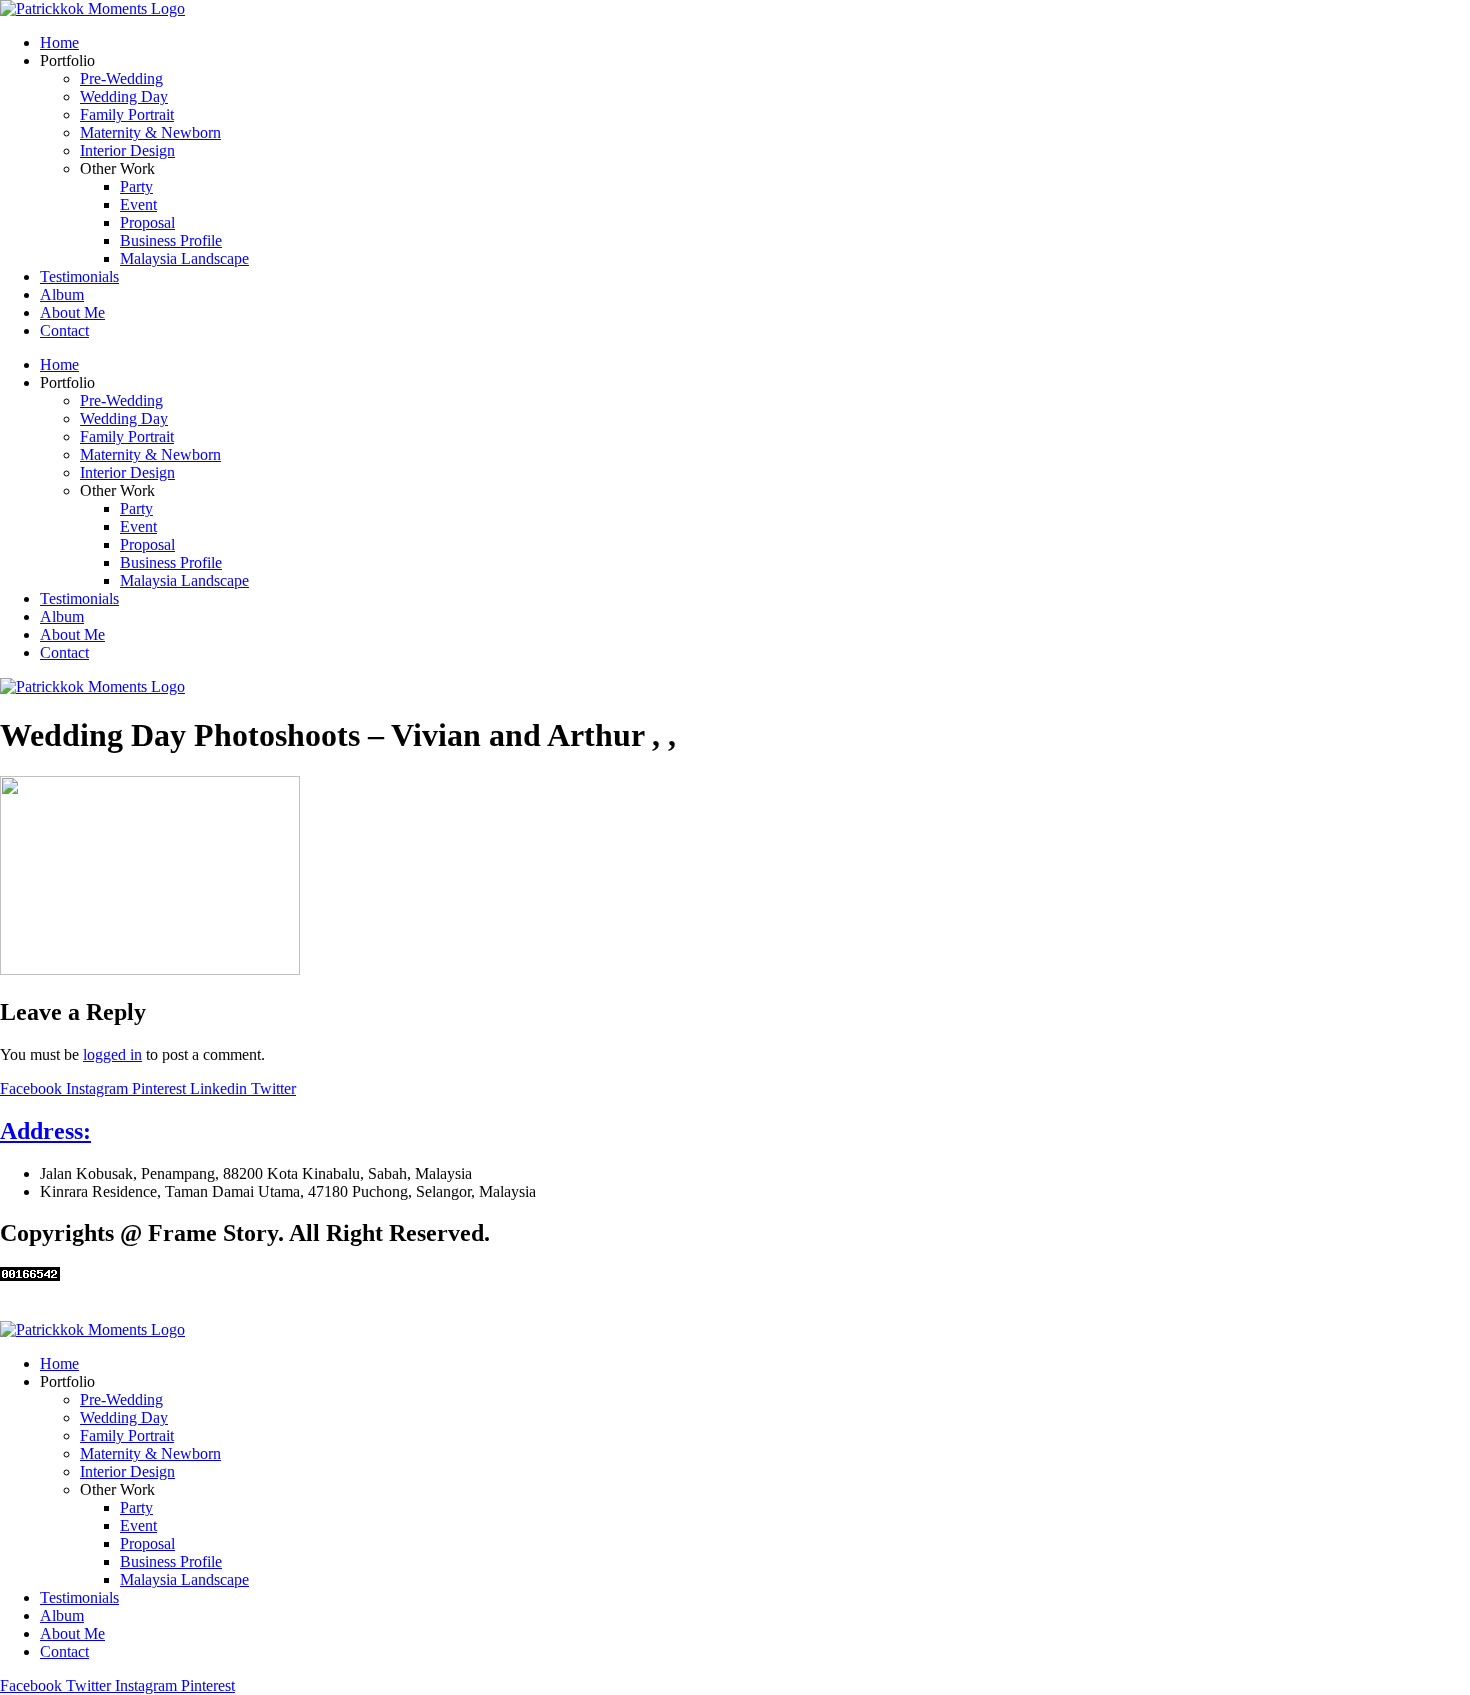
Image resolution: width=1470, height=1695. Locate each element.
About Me (72, 312)
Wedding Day (124, 96)
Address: (45, 1131)
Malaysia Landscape (184, 258)
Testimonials (79, 276)
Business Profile (171, 240)
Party (136, 186)
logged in (112, 1054)
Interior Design (127, 150)
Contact (64, 330)
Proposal (147, 222)
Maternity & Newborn (150, 132)
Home (59, 42)
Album (62, 294)
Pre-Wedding (121, 78)
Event (138, 204)
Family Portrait (127, 114)
